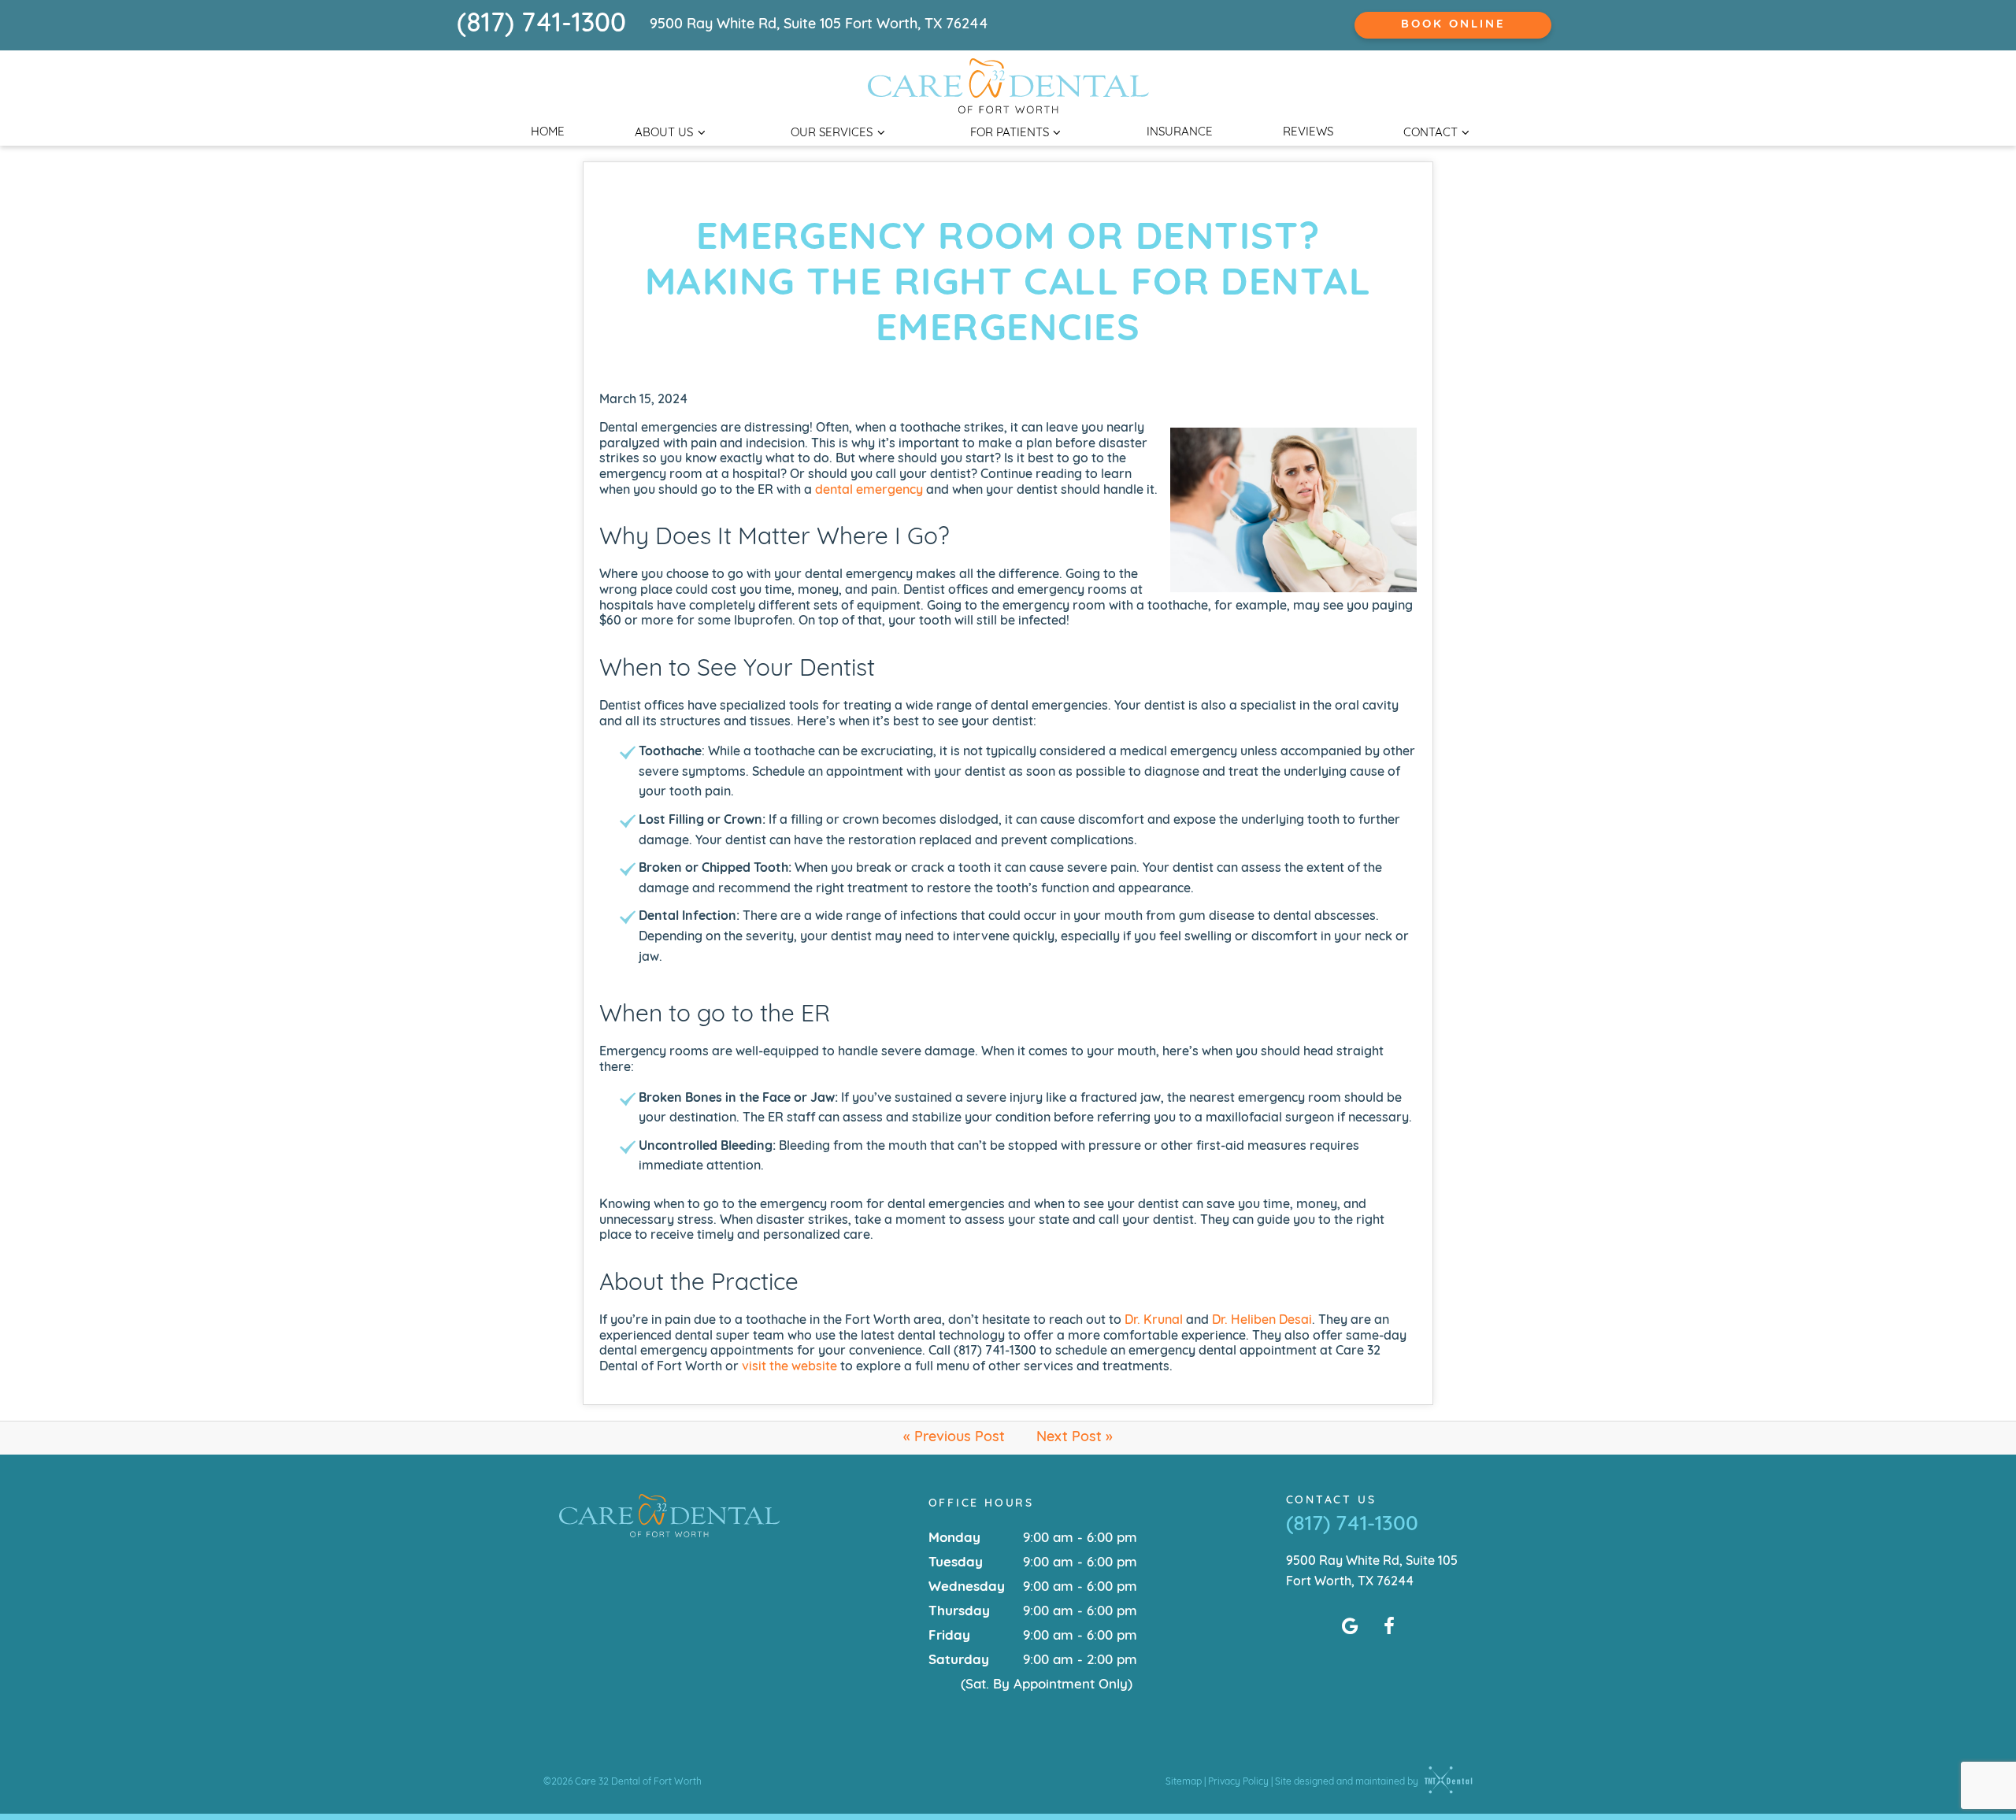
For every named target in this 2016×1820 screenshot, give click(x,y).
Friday (949, 1636)
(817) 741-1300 (541, 25)
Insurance (1180, 133)
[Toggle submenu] (701, 133)
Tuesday (956, 1563)
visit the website (789, 1367)
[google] (1350, 1628)
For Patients (1010, 133)
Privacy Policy (1238, 1782)
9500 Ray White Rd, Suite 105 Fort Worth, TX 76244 (819, 25)
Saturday (959, 1661)
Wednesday (967, 1587)
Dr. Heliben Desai (1262, 1321)
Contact (1430, 133)
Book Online (1453, 25)
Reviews (1308, 133)
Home (548, 133)
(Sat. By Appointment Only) (1047, 1685)
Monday (954, 1538)
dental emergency (869, 491)
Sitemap (1184, 1782)
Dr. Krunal (1154, 1321)
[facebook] (1389, 1628)
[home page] (1008, 86)
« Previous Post (954, 1438)
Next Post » (1075, 1438)
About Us (664, 133)
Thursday (959, 1612)
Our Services (832, 133)
